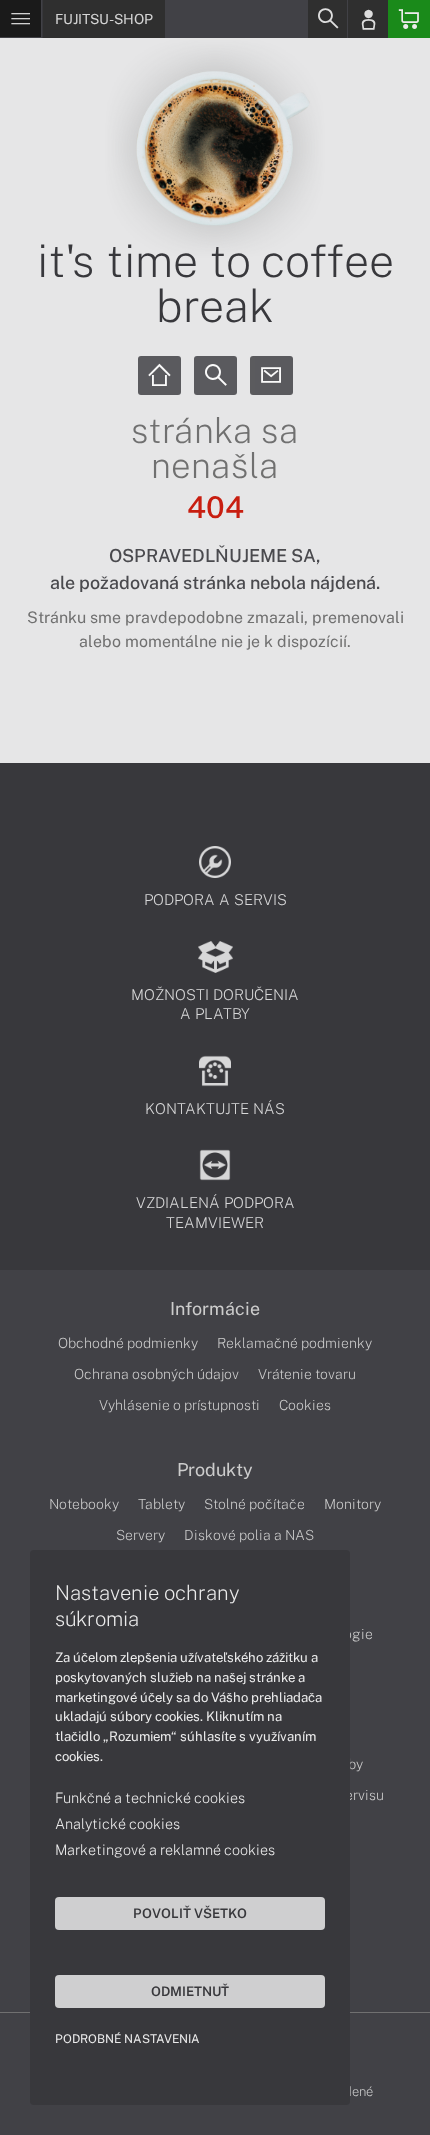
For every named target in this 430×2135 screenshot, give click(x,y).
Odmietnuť (190, 1991)
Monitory (352, 1504)
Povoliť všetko (190, 1913)
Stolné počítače (254, 1504)
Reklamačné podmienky (294, 1343)
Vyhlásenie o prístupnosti (179, 1405)
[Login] (368, 19)
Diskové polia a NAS (249, 1535)
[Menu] (20, 19)
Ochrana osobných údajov (156, 1374)
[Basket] (409, 19)
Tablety (161, 1504)
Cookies (305, 1405)
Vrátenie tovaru (307, 1374)
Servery (140, 1535)
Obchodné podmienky (128, 1343)
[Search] (327, 19)
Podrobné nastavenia (127, 2039)
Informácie (215, 1309)
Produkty (215, 1470)
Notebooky (84, 1504)
